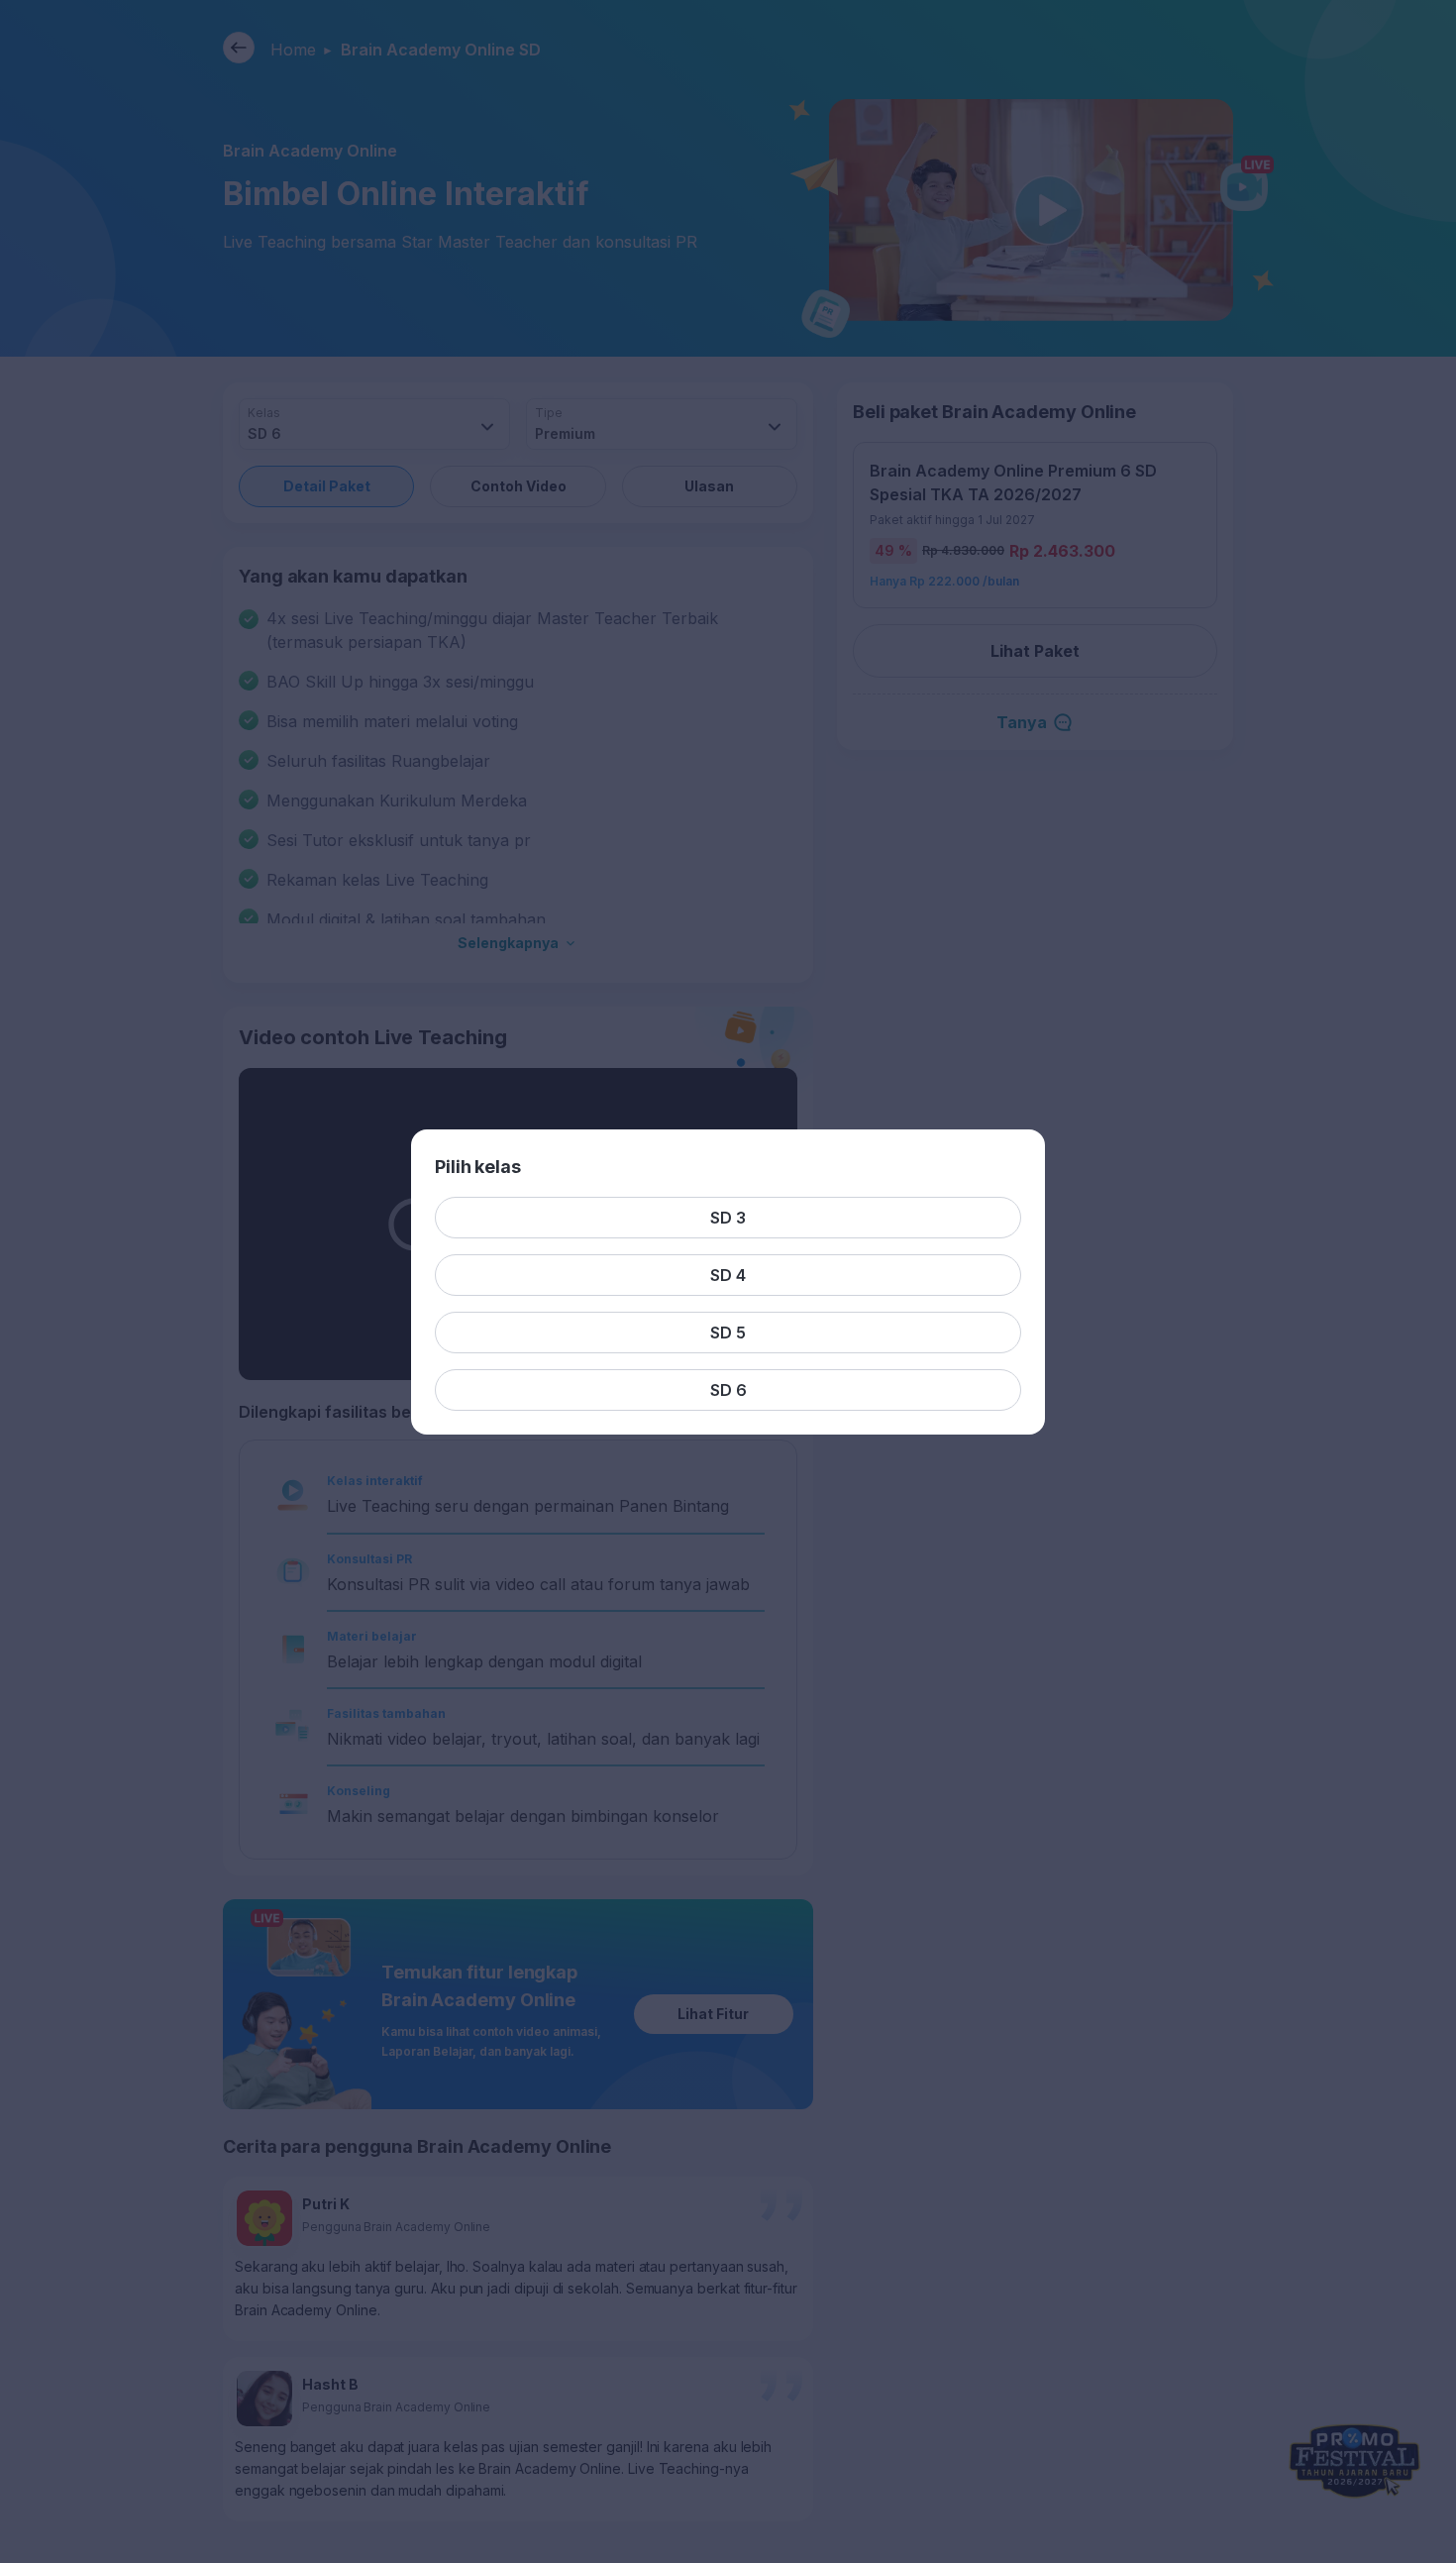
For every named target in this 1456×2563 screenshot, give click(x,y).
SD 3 (728, 1218)
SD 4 (728, 1275)
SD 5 (728, 1333)
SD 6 (728, 1390)
